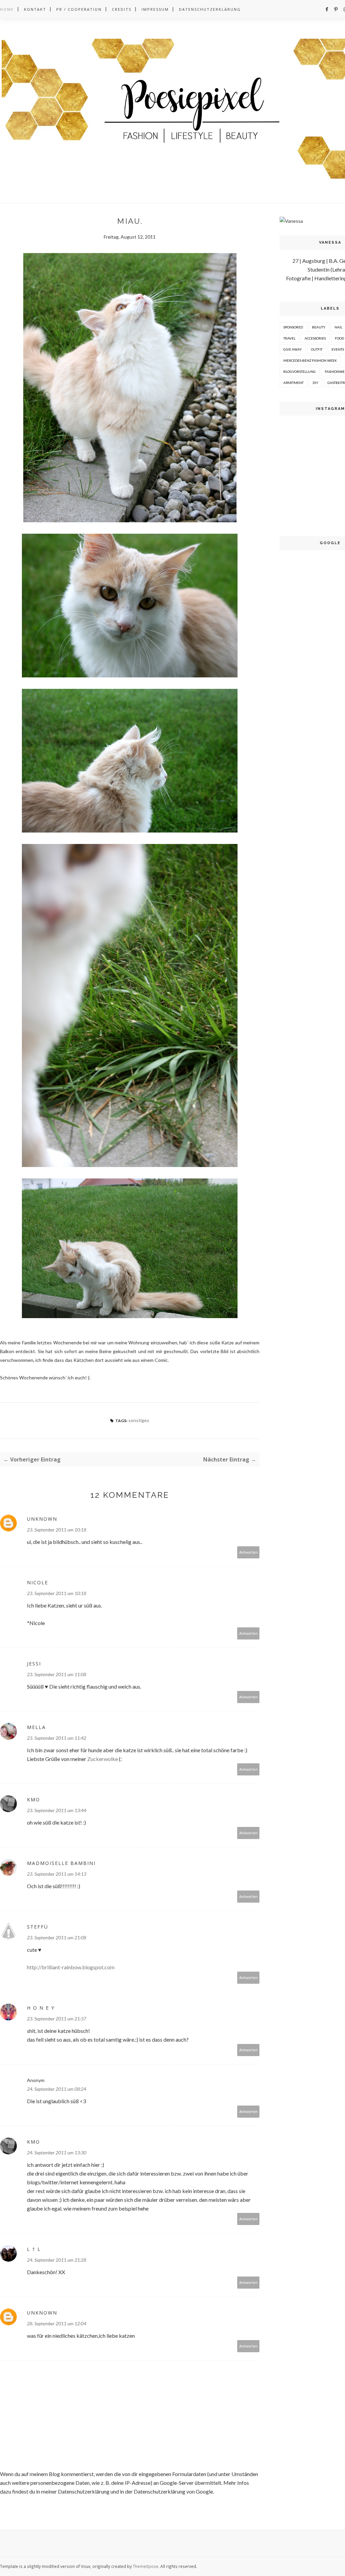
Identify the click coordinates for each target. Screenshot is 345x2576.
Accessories (315, 338)
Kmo (34, 1799)
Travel (289, 338)
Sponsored (293, 327)
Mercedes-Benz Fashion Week (310, 360)
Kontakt (35, 9)
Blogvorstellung (300, 372)
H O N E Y (41, 2008)
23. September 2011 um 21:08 (57, 1937)
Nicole (38, 1582)
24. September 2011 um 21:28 (57, 2260)
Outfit (317, 349)
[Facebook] (327, 9)
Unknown (42, 1519)
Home (7, 9)
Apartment (293, 383)
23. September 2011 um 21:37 (57, 2019)
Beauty (319, 327)
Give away (293, 349)
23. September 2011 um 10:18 (57, 1530)
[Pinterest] (336, 9)
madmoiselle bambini (61, 1863)
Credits (122, 9)
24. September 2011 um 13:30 (57, 2152)
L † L (34, 2249)
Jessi (34, 1664)
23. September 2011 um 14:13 (57, 1874)
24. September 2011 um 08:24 (57, 2089)
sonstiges (139, 1420)
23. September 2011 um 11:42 (57, 1738)
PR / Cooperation (79, 9)
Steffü (38, 1927)
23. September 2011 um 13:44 (57, 1810)
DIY (316, 383)
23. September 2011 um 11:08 (57, 1674)
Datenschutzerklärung (210, 9)
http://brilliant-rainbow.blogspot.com (71, 1967)
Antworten (248, 1552)
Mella (36, 1727)
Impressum (155, 9)
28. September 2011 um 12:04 (57, 2323)
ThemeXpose (146, 2566)
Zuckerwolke (103, 1759)
